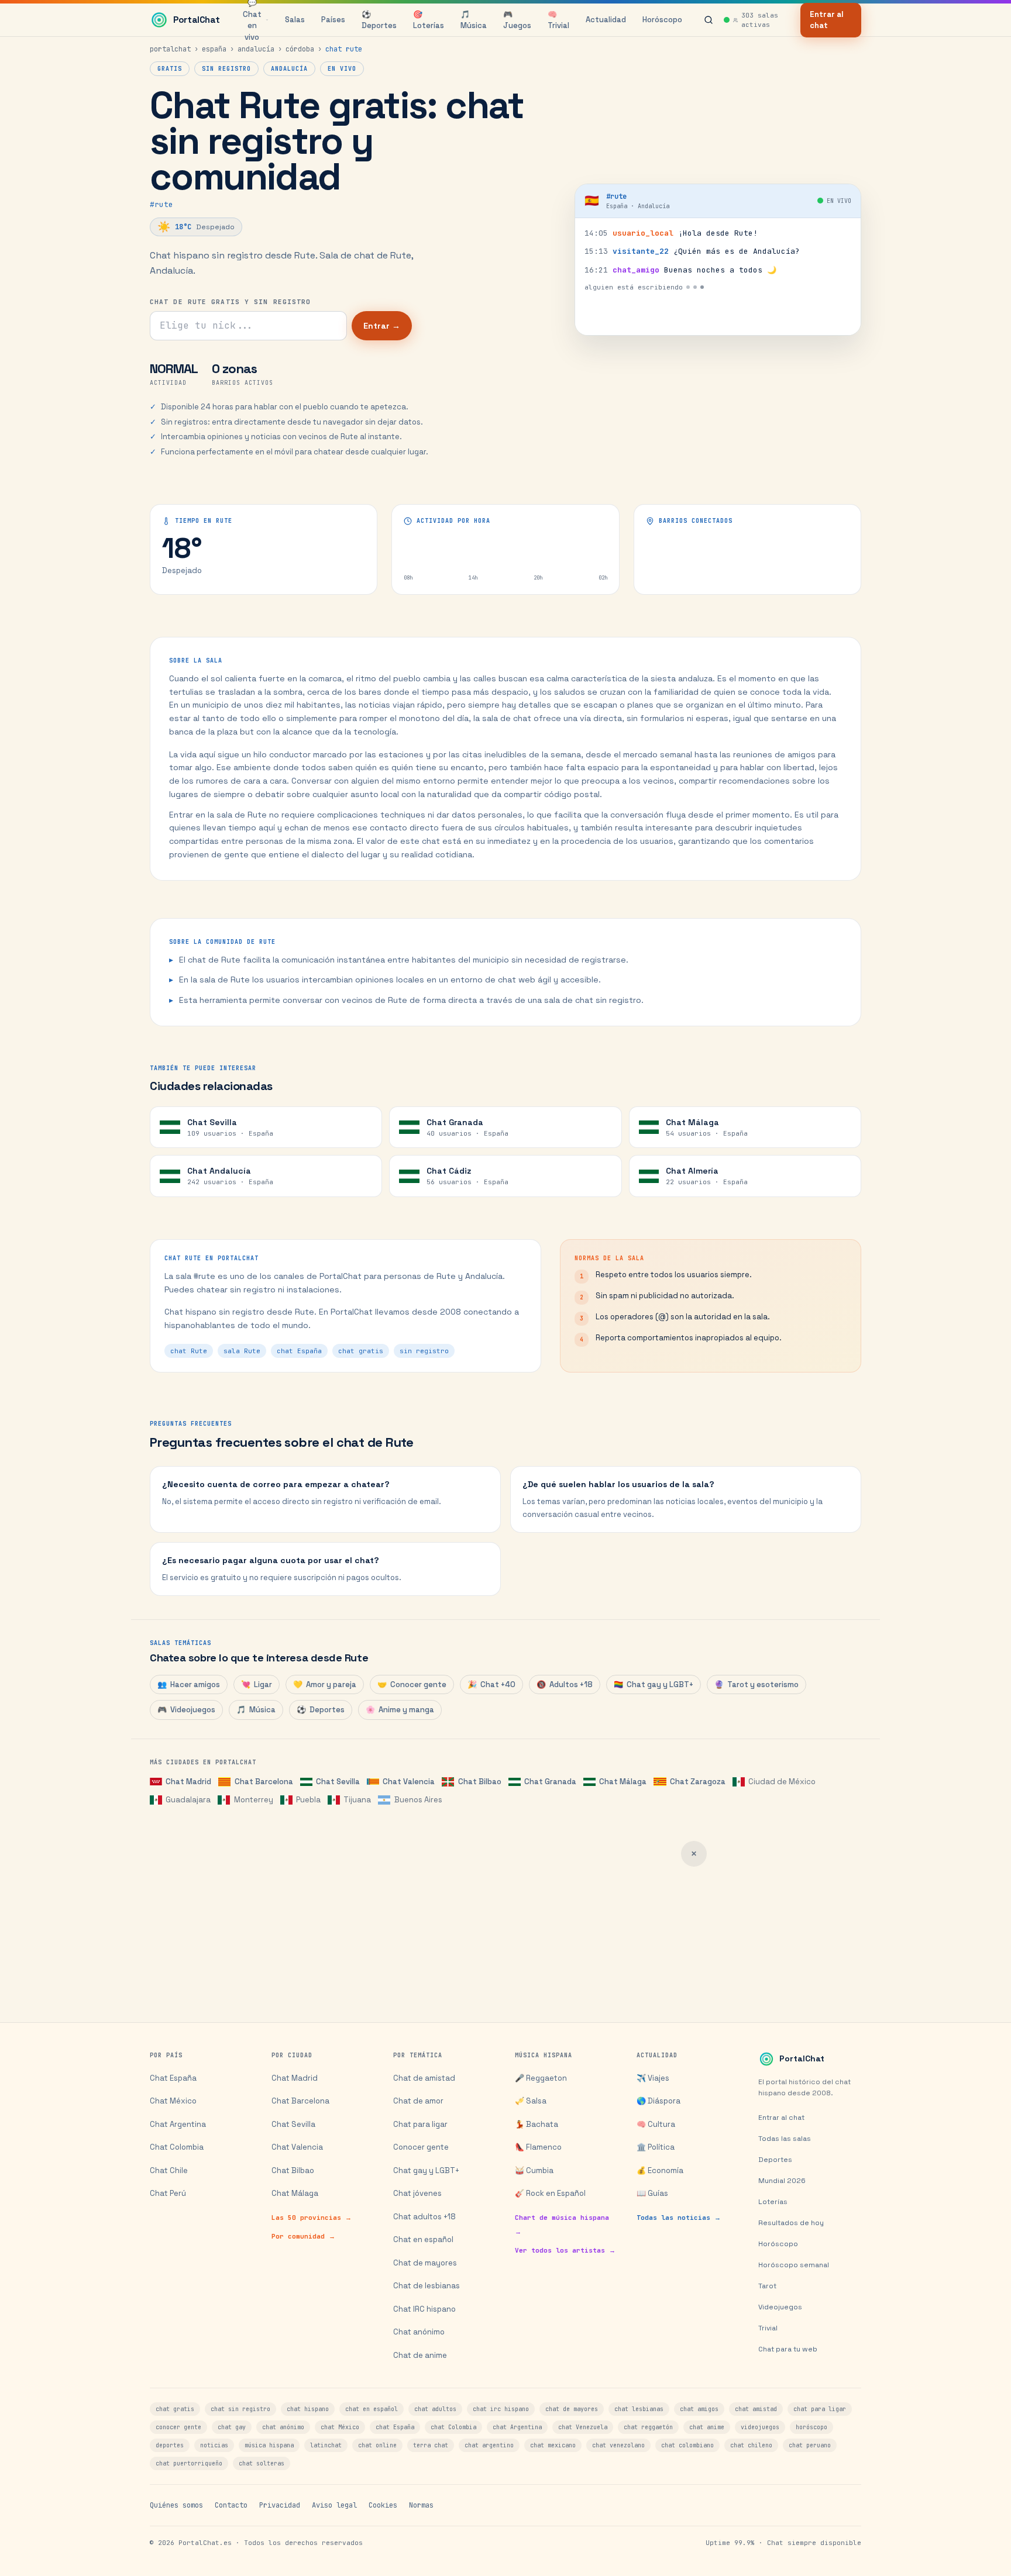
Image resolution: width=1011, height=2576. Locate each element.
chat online (377, 2445)
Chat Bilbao (479, 1782)
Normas (421, 2505)
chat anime (707, 2427)
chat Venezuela (583, 2427)
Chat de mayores (425, 2263)
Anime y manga (400, 1710)
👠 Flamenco (538, 2147)
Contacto (231, 2505)
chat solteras (262, 2463)
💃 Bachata (537, 2124)
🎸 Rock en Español (550, 2193)
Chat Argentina (178, 2124)
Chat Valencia (409, 1782)
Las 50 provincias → (312, 2218)
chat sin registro (240, 2409)
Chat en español (423, 2239)
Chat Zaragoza (697, 1782)
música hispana (269, 2445)
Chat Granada (550, 1782)
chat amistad (756, 2409)
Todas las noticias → (679, 2218)
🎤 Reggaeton (541, 2078)
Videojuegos (186, 1710)
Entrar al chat (827, 20)
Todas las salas (785, 2139)
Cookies (383, 2505)
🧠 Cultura (656, 2124)
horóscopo (811, 2427)
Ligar (257, 1684)
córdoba (300, 49)
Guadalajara (188, 1800)
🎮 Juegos (517, 20)
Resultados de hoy (791, 2223)
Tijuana (357, 1800)
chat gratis (175, 2409)
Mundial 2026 (782, 2181)
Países (333, 20)
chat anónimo (283, 2427)
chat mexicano (553, 2445)
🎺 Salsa (531, 2101)
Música (256, 1710)
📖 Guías (652, 2193)
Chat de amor (418, 2101)
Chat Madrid (188, 1782)
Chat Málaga (623, 1782)
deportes (170, 2445)
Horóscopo (662, 20)
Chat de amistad (424, 2078)
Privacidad (280, 2505)
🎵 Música (474, 20)
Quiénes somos (176, 2505)
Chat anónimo (419, 2332)
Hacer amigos (189, 1684)
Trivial (768, 2328)
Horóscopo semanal (794, 2265)
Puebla (308, 1800)
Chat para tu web (788, 2349)
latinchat (326, 2445)
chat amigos (699, 2409)
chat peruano (810, 2445)
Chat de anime (420, 2355)
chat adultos (435, 2409)
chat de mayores (572, 2409)
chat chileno (751, 2445)
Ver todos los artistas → (565, 2250)
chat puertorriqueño (189, 2463)
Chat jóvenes (417, 2193)
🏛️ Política (656, 2147)
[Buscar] (709, 20)
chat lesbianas (639, 2409)
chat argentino (489, 2445)
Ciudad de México (782, 1782)
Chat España (173, 2078)
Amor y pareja (325, 1684)
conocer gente (178, 2427)
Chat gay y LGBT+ (654, 1684)
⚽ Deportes (379, 20)
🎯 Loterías (429, 20)
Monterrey (253, 1800)
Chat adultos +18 (424, 2217)
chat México (340, 2427)
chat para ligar (820, 2409)
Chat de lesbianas (427, 2286)
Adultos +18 (565, 1684)
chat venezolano (618, 2445)
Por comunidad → (303, 2236)
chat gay (232, 2427)
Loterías (773, 2202)
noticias (214, 2445)
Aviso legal (334, 2505)
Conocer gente (412, 1684)
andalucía (256, 49)
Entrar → (382, 326)
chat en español (372, 2409)
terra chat (431, 2445)
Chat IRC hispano (424, 2309)
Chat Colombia (177, 2147)
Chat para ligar (420, 2124)
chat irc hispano (501, 2409)
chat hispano (308, 2409)
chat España (395, 2427)
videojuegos (760, 2427)
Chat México (173, 2101)
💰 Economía (660, 2170)
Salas (295, 20)
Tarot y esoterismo (756, 1684)
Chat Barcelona (264, 1782)
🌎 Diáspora (658, 2101)
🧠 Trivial (558, 20)
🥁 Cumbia (534, 2170)
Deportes (321, 1710)
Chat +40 (491, 1684)
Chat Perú (168, 2193)
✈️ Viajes (653, 2078)
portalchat (170, 49)
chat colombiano (687, 2445)
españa (214, 49)
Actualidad (606, 20)
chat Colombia (453, 2427)
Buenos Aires (418, 1800)
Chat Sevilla (338, 1782)
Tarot (767, 2286)
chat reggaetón (648, 2427)
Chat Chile (169, 2170)
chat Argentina (517, 2427)
